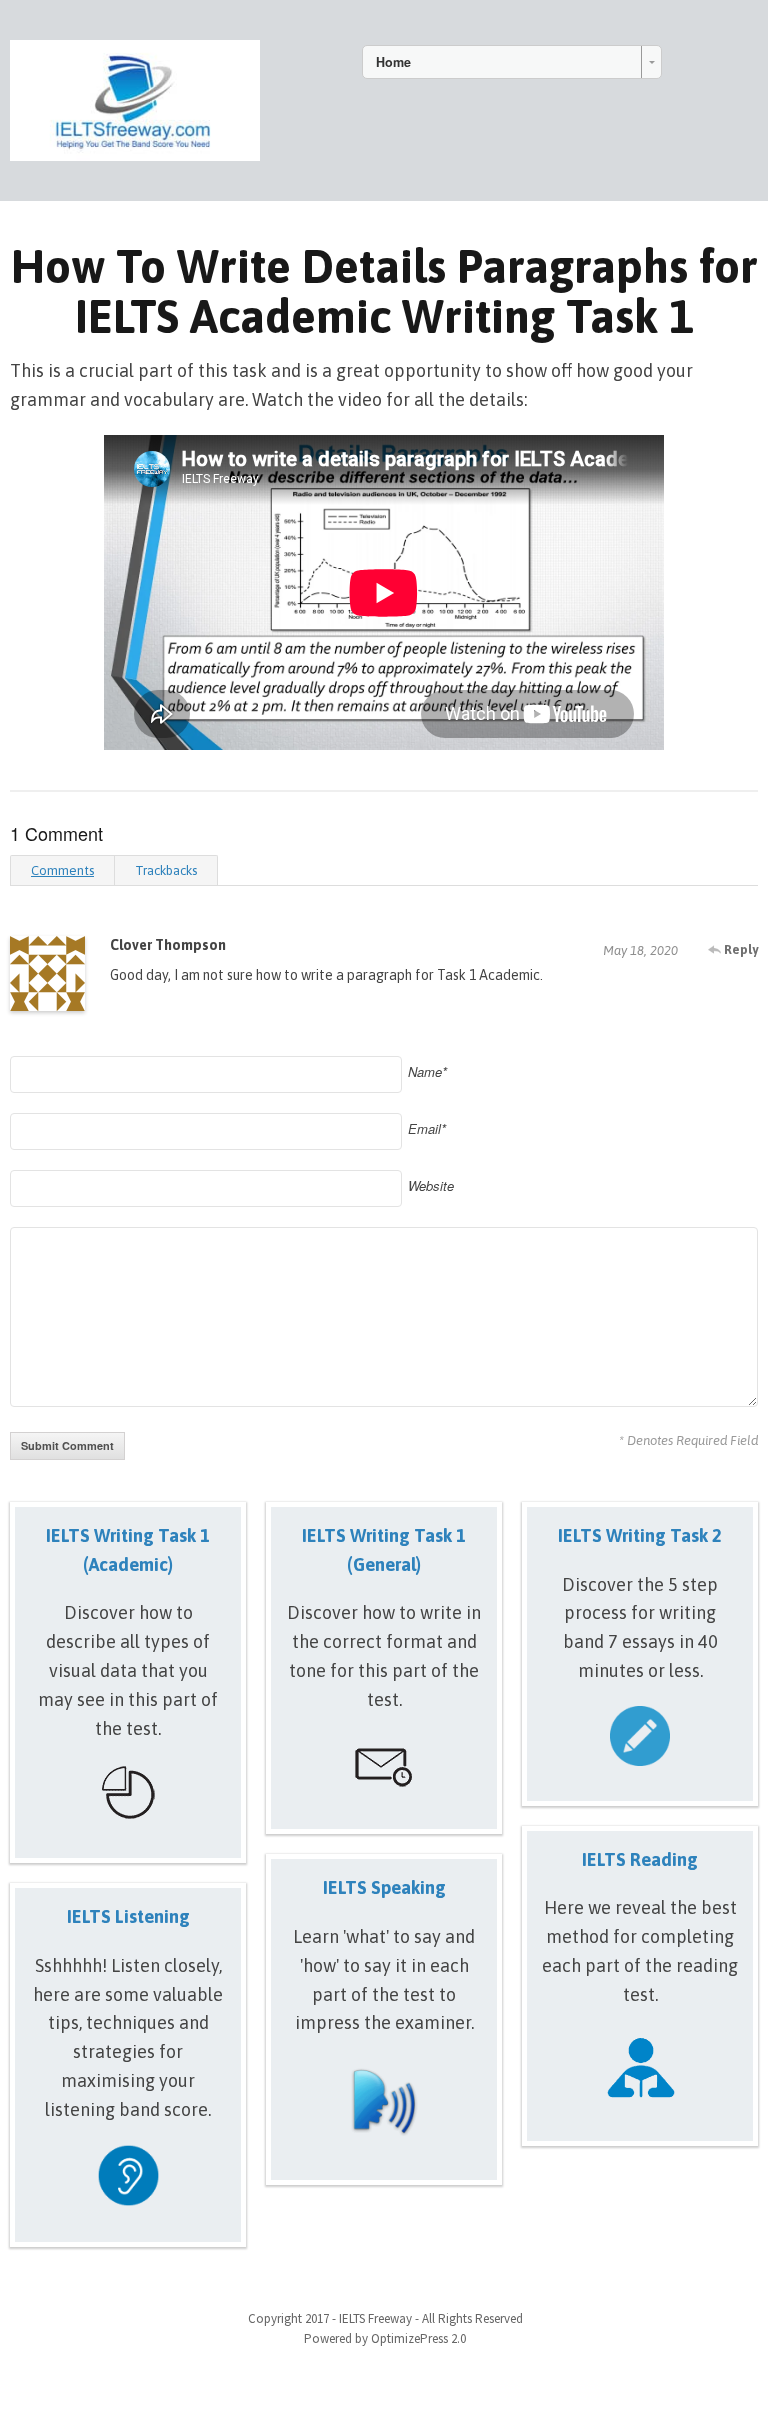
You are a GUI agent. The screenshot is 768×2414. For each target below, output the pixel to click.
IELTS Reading (640, 1859)
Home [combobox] (393, 62)
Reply (739, 949)
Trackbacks (166, 870)
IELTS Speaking (384, 1887)
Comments (62, 870)
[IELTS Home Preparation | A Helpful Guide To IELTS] (135, 97)
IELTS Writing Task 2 (640, 1535)
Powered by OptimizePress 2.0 (385, 2338)
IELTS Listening (128, 1916)
